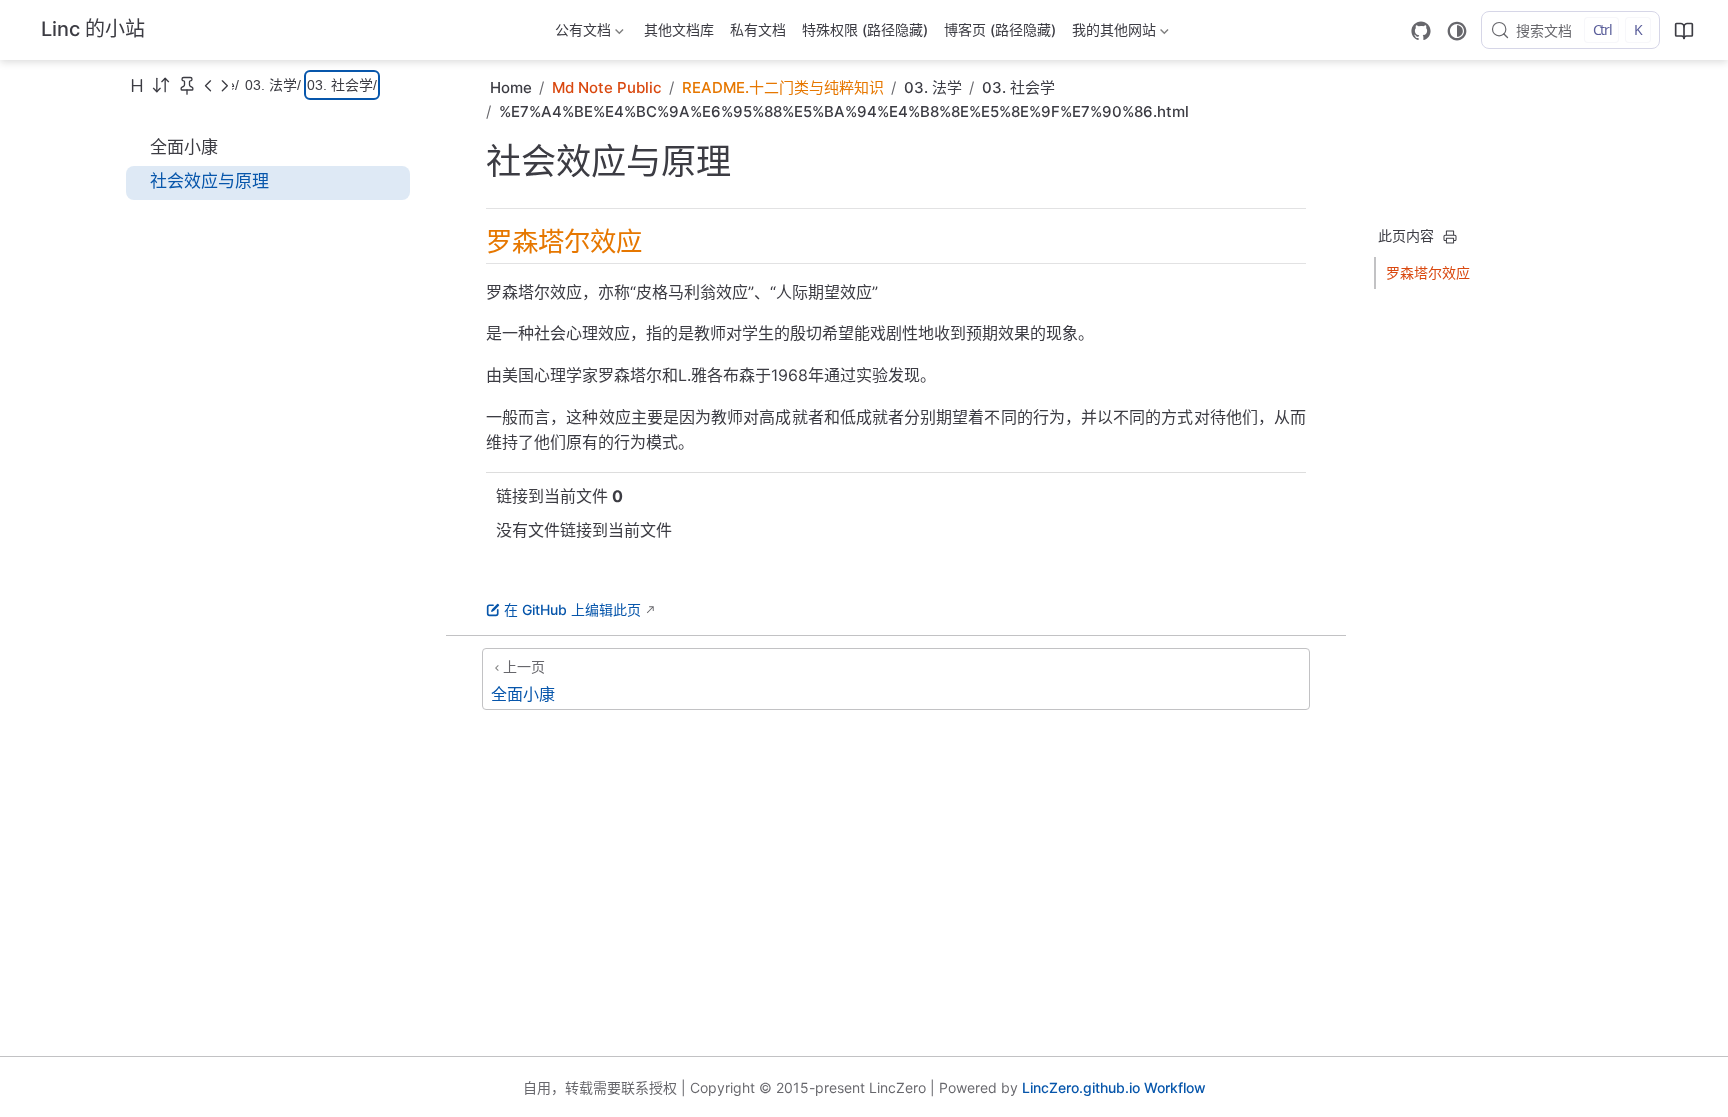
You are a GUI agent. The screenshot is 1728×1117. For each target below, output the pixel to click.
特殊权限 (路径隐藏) (865, 29)
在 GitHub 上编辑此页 (572, 609)
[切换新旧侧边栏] (161, 85)
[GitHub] (1421, 31)
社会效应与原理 (209, 181)
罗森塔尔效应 (1428, 272)
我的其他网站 (1112, 33)
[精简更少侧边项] (224, 85)
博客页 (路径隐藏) (1000, 29)
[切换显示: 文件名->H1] (137, 85)
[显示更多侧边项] (208, 85)
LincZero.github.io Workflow (1114, 1087)
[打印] (1450, 237)
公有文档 (581, 33)
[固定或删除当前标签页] (187, 85)
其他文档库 (679, 29)
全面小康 (184, 147)
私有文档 (758, 29)
